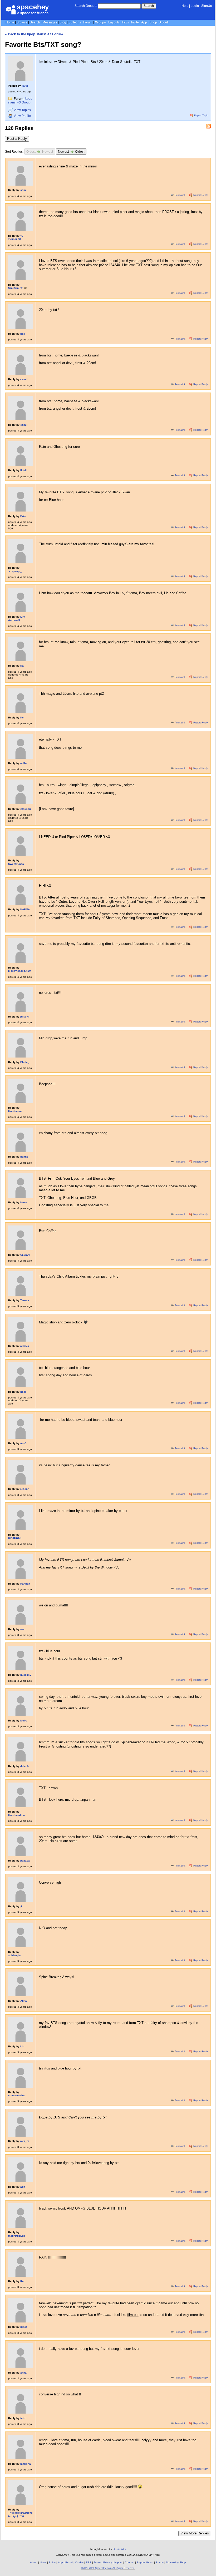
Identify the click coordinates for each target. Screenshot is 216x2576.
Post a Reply (17, 139)
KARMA (25, 909)
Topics (22, 110)
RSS (89, 2562)
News (43, 2562)
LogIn (195, 6)
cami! (24, 379)
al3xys (25, 1346)
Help (185, 6)
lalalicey (26, 1675)
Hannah (25, 1584)
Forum (88, 22)
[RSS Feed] (208, 126)
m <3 (23, 1443)
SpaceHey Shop (176, 2562)
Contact (130, 2562)
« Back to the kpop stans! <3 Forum (34, 34)
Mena (24, 1202)
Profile (22, 116)
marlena (26, 2464)
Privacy (108, 2562)
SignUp (207, 6)
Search (149, 6)
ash (23, 2187)
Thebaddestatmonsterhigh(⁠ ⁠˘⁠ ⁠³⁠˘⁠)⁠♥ (20, 2514)
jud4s (24, 2327)
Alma (24, 2001)
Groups (100, 22)
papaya (25, 1861)
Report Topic (201, 116)
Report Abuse (145, 2562)
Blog (63, 22)
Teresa (25, 1300)
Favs (125, 22)
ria (22, 666)
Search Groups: (86, 6)
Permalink (180, 195)
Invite (135, 22)
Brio (23, 516)
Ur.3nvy (25, 1255)
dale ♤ (25, 1766)
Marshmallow (17, 1815)
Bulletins (75, 22)
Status (160, 2562)
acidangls (14, 1955)
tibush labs (119, 2549)
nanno (24, 1157)
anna (23, 2373)
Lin (22, 2046)
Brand (69, 2562)
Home (10, 22)
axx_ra (25, 2141)
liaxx (25, 86)
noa (23, 334)
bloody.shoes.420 (19, 971)
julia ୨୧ (25, 1017)
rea (22, 1629)
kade (23, 1392)
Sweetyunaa (16, 864)
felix (23, 2418)
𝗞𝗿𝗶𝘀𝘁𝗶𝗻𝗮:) (15, 1538)
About (164, 22)
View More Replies (195, 2533)
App (144, 22)
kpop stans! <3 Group (20, 101)
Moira (24, 1721)
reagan (25, 1489)
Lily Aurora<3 (17, 618)
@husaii (26, 809)
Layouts (114, 22)
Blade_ (25, 1062)
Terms (97, 2562)
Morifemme (15, 1111)
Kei (22, 718)
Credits (79, 2562)
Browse (22, 22)
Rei (22, 2281)
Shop (153, 22)
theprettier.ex (17, 2236)
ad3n (23, 763)
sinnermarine (17, 2095)
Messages (50, 22)
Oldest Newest (40, 152)
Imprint (118, 2562)
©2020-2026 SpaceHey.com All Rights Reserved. (108, 2568)
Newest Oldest (71, 152)
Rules (52, 2562)
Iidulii (24, 470)
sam (23, 190)
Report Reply (200, 195)
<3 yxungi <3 (16, 237)
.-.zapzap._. (15, 571)
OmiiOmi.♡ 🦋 (18, 288)
